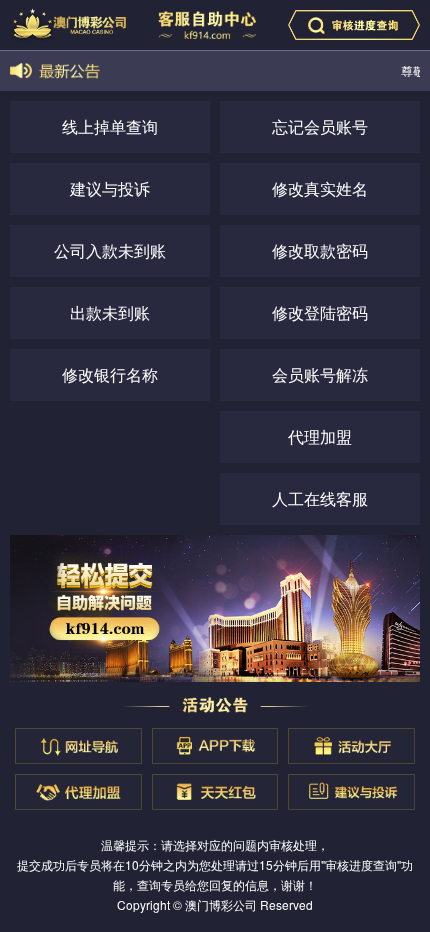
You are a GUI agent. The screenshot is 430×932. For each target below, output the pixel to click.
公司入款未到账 (110, 250)
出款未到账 (110, 312)
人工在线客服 (320, 498)
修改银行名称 (110, 374)
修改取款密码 (320, 250)
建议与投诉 (110, 188)
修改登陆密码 (320, 312)
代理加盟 (320, 436)
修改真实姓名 (320, 188)
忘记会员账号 (320, 126)
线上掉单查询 (110, 126)
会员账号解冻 (320, 374)
